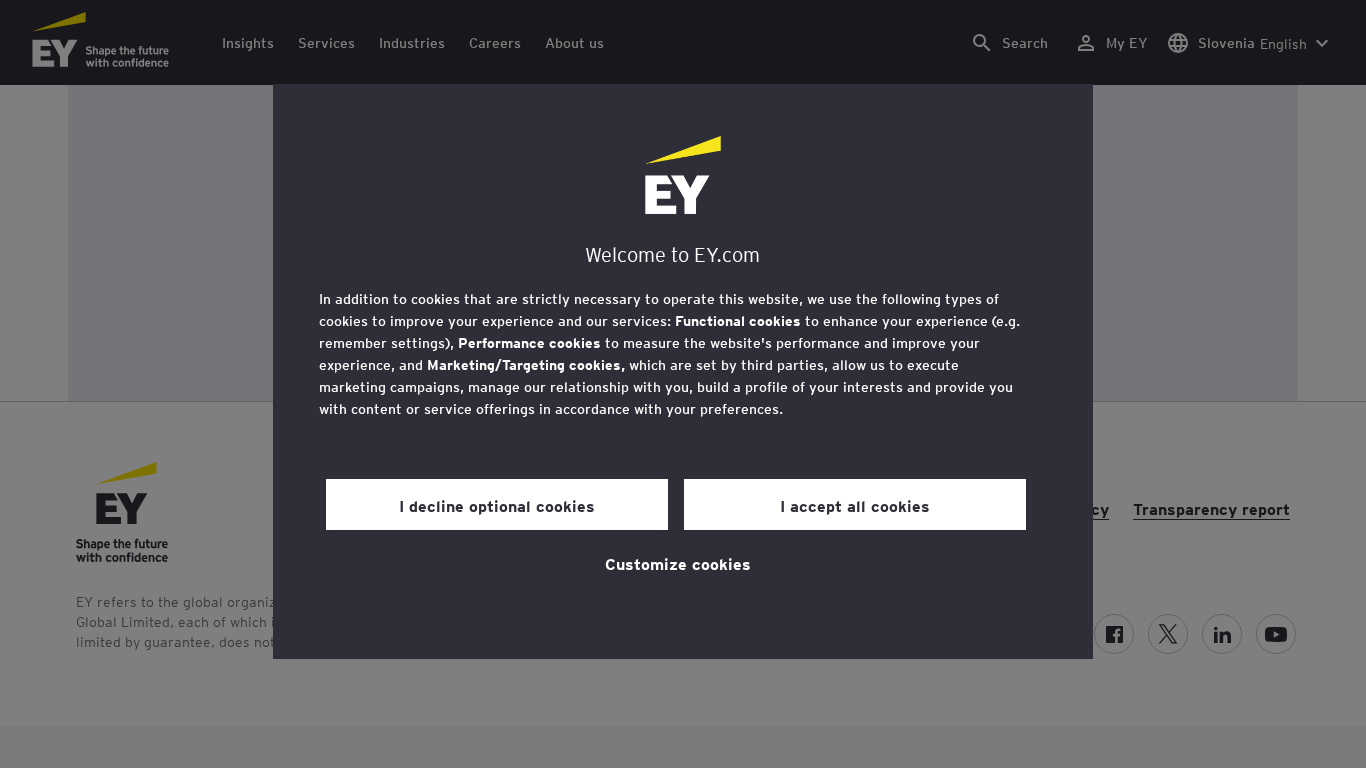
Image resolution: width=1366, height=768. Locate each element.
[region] (683, 371)
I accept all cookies (855, 505)
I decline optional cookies (497, 505)
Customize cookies (678, 563)
